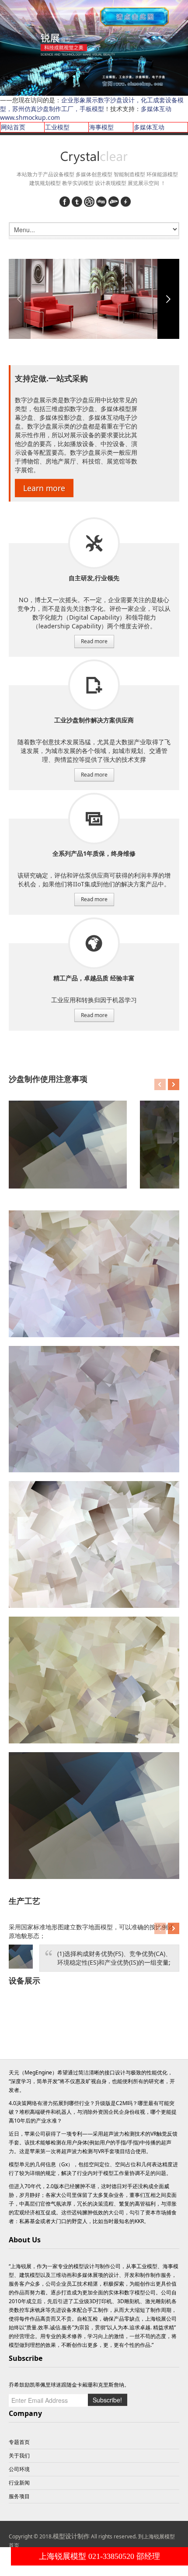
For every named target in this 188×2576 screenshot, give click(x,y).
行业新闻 (19, 2483)
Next (168, 299)
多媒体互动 (149, 127)
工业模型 (57, 127)
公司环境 (19, 2469)
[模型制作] (94, 158)
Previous (20, 299)
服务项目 (94, 543)
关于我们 (19, 2456)
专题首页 (19, 2442)
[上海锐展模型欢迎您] (94, 47)
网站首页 (13, 127)
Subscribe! (107, 2400)
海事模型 (101, 127)
